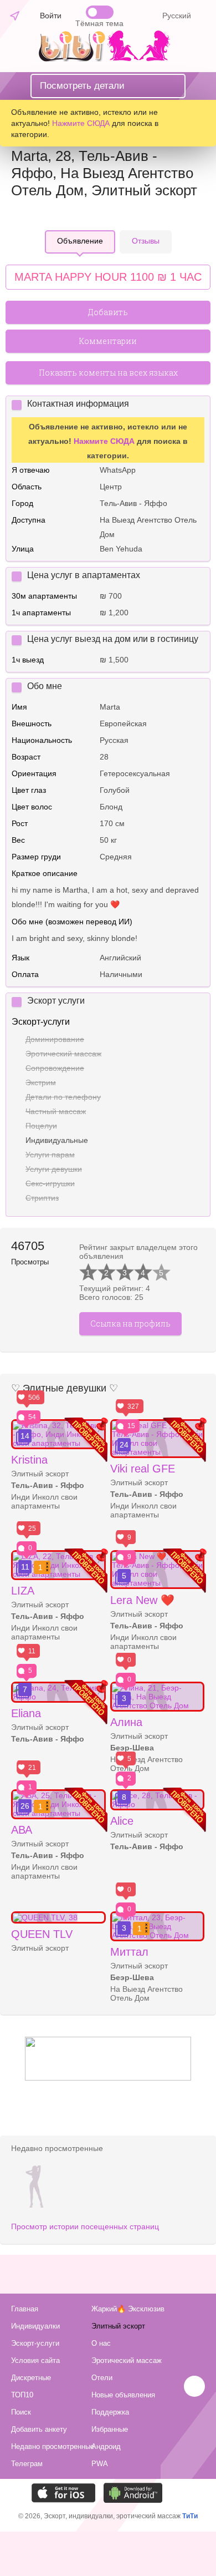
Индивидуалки (35, 2326)
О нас (101, 2343)
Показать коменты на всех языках (108, 373)
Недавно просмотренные (50, 2446)
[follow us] (108, 2078)
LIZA (23, 1591)
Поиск (21, 2412)
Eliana (26, 1713)
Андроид (106, 2446)
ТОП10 (22, 2395)
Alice (122, 1821)
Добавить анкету (39, 2429)
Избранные (110, 2429)
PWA (100, 2464)
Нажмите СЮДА (81, 123)
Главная (25, 2309)
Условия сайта (35, 2360)
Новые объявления (123, 2395)
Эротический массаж (127, 2360)
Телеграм (27, 2464)
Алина (126, 1722)
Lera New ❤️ (142, 1600)
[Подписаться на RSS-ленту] (173, 2493)
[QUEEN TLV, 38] (58, 1917)
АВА (22, 1830)
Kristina (29, 1460)
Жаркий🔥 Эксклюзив (128, 2309)
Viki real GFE (143, 1469)
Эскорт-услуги (35, 2343)
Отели (102, 2378)
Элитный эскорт (118, 2326)
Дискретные (31, 2378)
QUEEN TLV (42, 1934)
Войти (51, 16)
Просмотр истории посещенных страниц (85, 2226)
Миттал (129, 1952)
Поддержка (110, 2412)
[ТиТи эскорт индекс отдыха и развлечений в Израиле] (107, 59)
